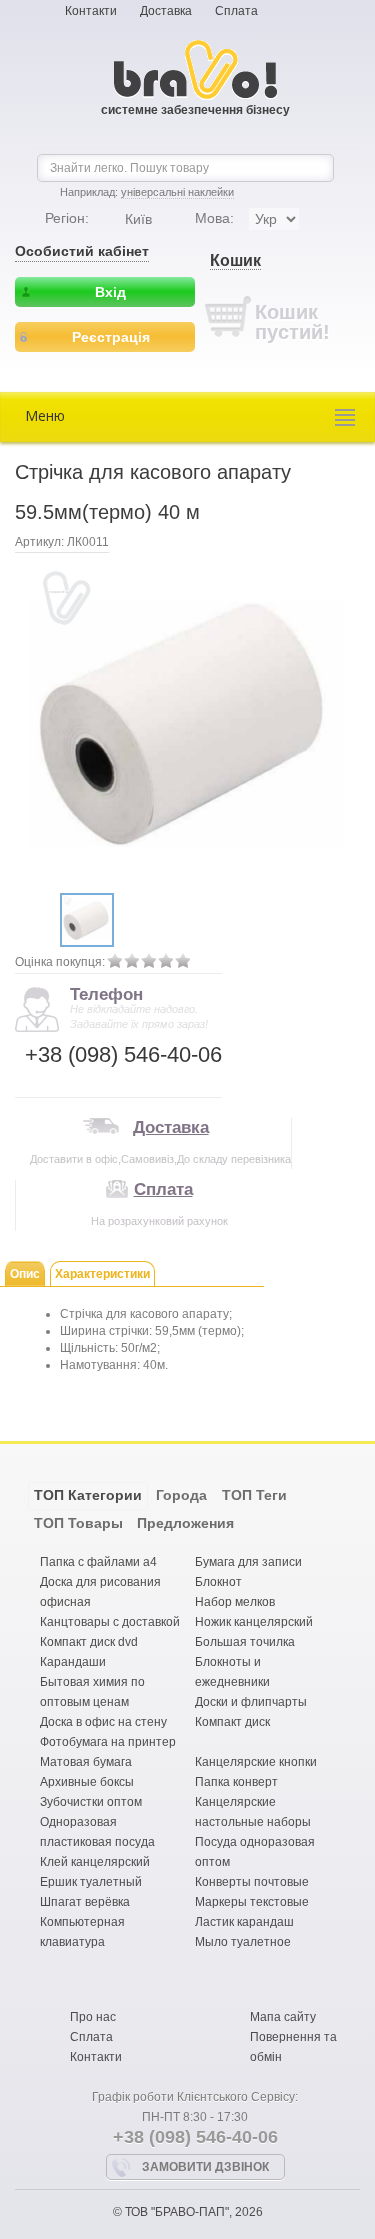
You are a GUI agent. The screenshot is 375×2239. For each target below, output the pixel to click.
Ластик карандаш (244, 1922)
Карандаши (73, 1662)
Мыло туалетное (243, 1942)
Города (181, 1495)
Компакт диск (232, 1722)
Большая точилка (245, 1642)
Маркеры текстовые (252, 1902)
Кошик (235, 260)
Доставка (166, 11)
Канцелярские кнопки (256, 1762)
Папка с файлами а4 (98, 1562)
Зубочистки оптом (91, 1802)
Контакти (91, 11)
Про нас (93, 2017)
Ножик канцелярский (254, 1622)
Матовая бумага (86, 1762)
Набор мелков (235, 1602)
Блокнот (218, 1582)
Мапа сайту (283, 2017)
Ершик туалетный (91, 1882)
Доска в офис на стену (103, 1722)
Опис (25, 1274)
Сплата (236, 11)
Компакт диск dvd (89, 1642)
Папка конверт (236, 1782)
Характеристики (102, 1274)
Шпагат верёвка (85, 1902)
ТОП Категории (88, 1495)
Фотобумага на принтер (108, 1742)
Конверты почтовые (252, 1882)
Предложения (185, 1523)
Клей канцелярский (95, 1862)
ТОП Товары (78, 1523)
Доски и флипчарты (251, 1702)
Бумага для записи (248, 1562)
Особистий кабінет (82, 251)
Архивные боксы (87, 1782)
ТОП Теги (254, 1495)
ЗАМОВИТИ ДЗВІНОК (205, 2167)
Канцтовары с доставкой (110, 1622)
